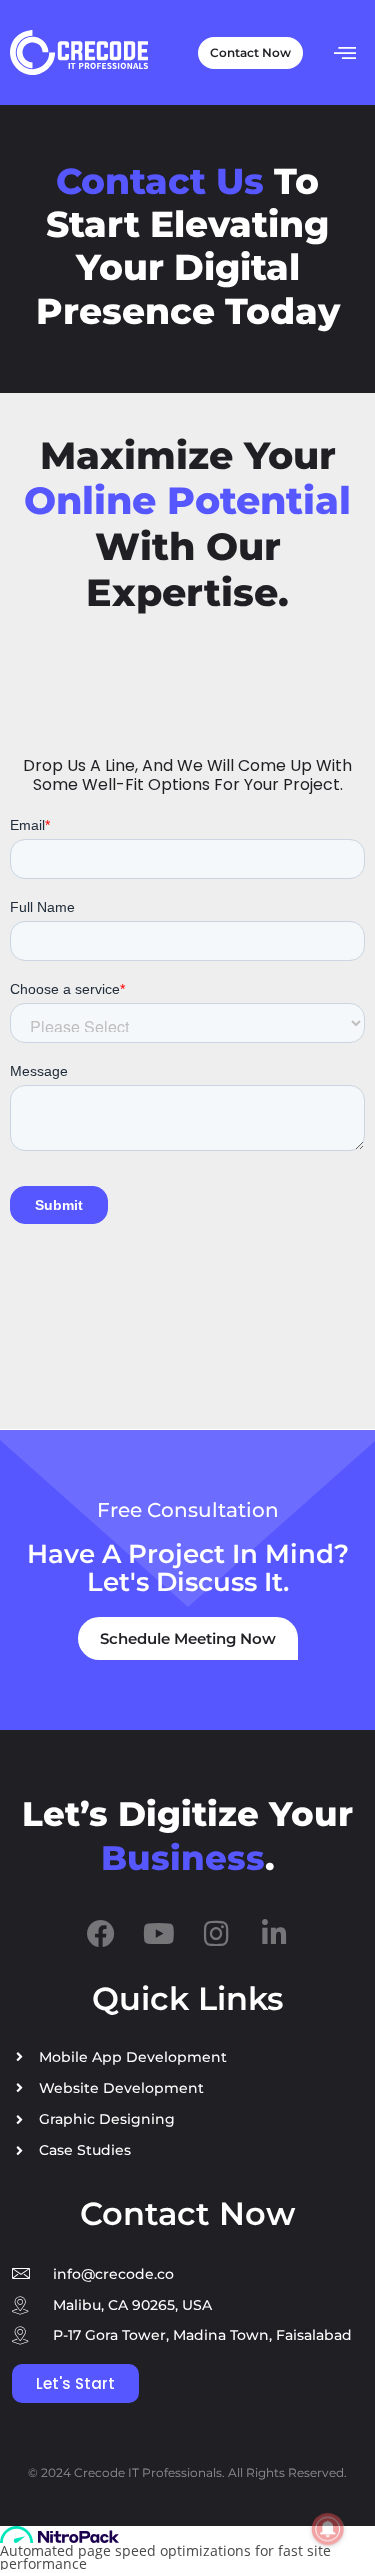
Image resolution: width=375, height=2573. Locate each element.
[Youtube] (159, 1934)
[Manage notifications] (328, 2529)
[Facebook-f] (101, 1934)
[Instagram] (217, 1934)
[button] (345, 52)
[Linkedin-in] (275, 1934)
